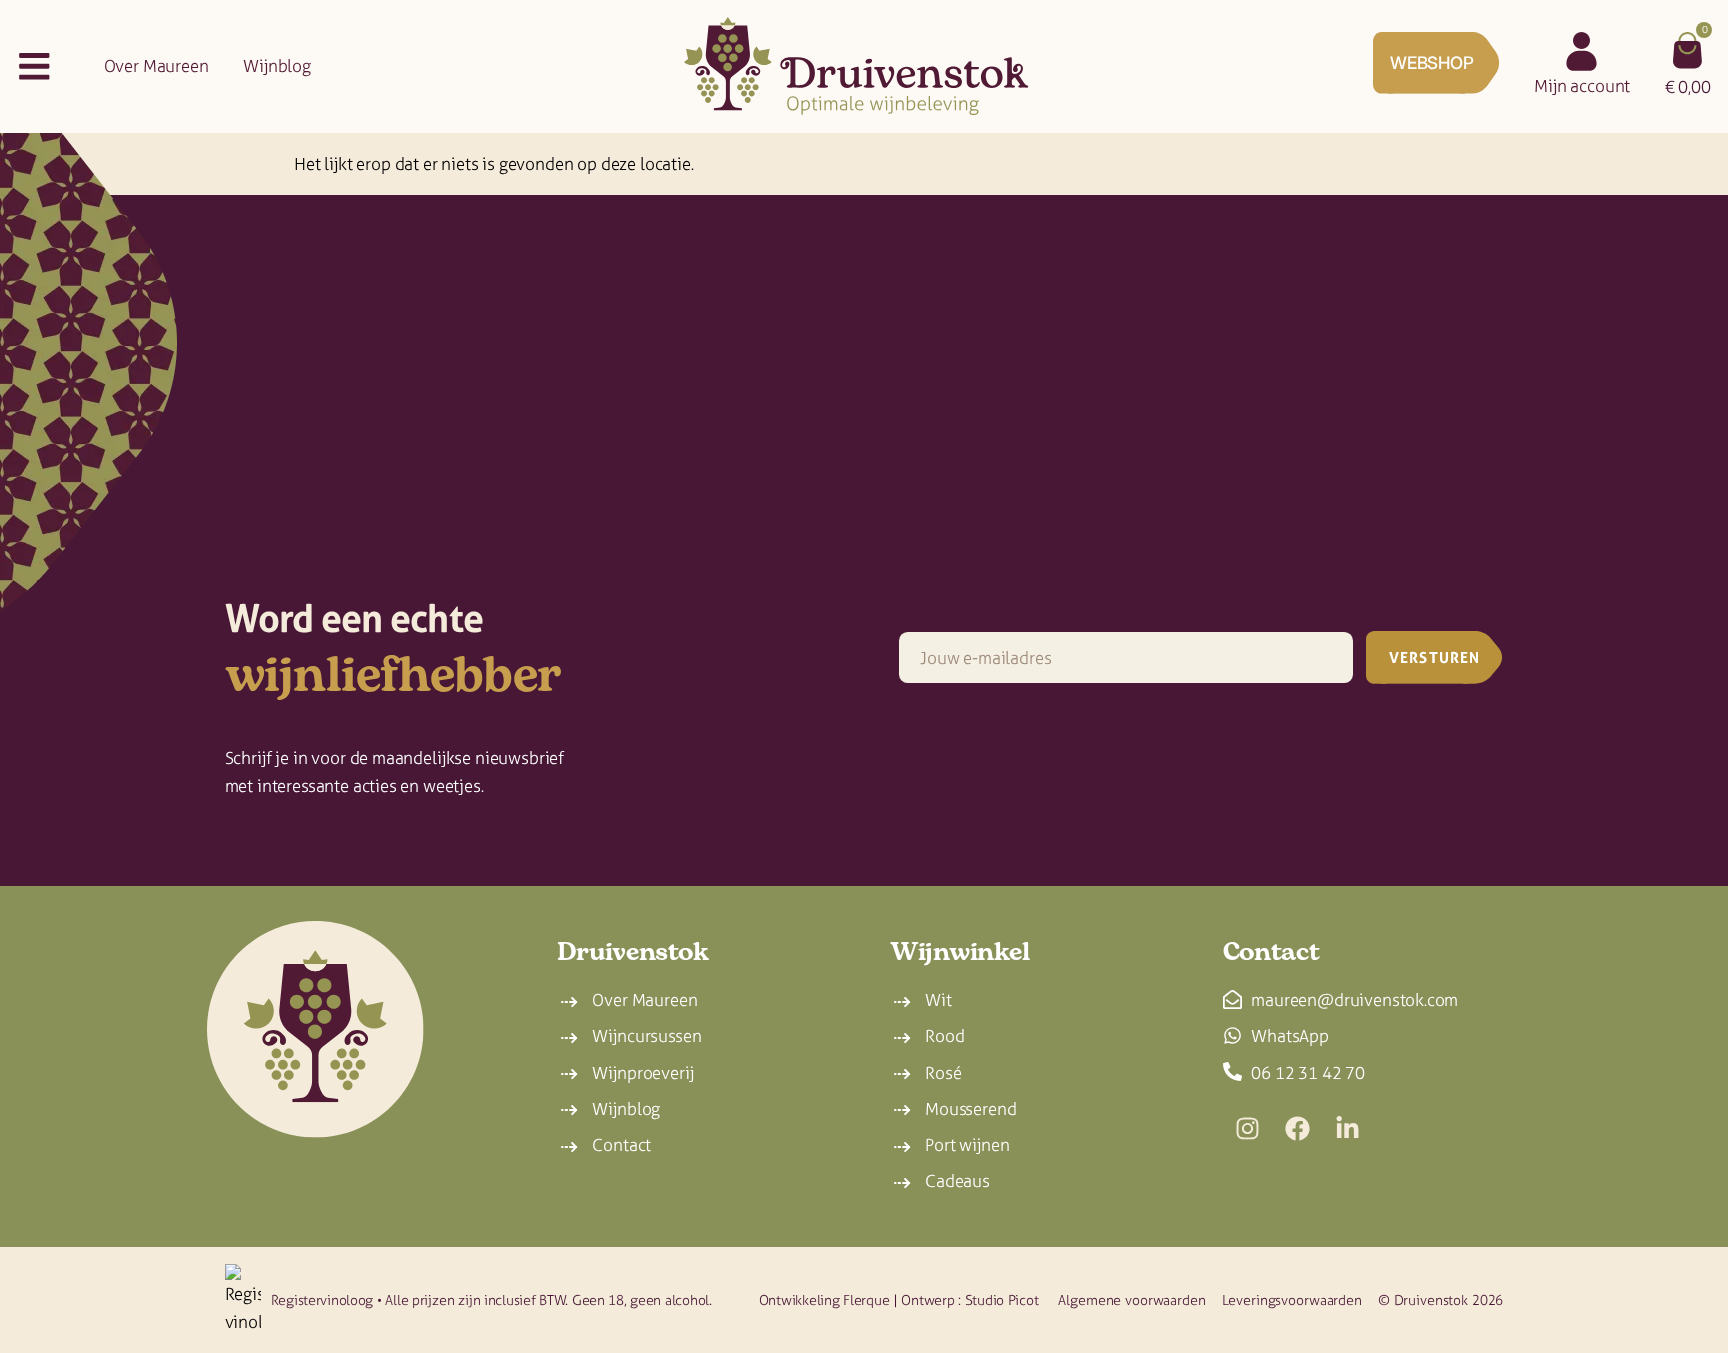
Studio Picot (1002, 1300)
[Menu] (34, 66)
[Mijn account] (1582, 52)
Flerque (866, 1300)
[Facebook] (1298, 1129)
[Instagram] (1248, 1129)
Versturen (1435, 657)
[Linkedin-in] (1348, 1129)
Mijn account (1582, 85)
